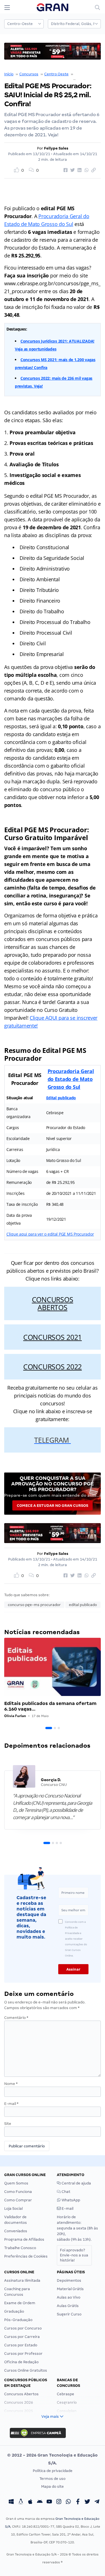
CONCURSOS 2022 (53, 1367)
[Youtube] (49, 2502)
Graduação (14, 2311)
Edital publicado (61, 1098)
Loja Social (13, 2209)
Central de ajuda (76, 2183)
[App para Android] (40, 2502)
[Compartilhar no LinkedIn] (79, 170)
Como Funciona (18, 2192)
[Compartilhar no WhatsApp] (86, 170)
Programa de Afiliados (24, 2239)
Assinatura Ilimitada (22, 2280)
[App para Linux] (21, 2502)
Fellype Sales (56, 148)
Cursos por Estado (21, 2345)
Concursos (29, 74)
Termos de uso (53, 2479)
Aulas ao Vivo (69, 2297)
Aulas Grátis (68, 2306)
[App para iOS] (30, 2502)
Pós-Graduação (18, 2320)
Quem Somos (16, 2183)
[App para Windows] (11, 2502)
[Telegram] (97, 2502)
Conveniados (16, 2231)
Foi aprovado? (74, 2255)
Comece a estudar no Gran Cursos (53, 1506)
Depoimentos (69, 2280)
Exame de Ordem (20, 2303)
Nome (11, 2084)
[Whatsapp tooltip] (68, 2502)
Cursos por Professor (23, 2354)
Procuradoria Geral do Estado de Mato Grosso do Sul (71, 1079)
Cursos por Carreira (22, 2337)
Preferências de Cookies (26, 2256)
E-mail (11, 2104)
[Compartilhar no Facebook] (65, 170)
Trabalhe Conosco (20, 2248)
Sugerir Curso (69, 2314)
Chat (66, 2192)
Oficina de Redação (21, 2362)
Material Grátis (70, 2289)
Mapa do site (53, 2486)
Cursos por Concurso (23, 2328)
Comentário (16, 2018)
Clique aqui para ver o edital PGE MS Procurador (50, 1234)
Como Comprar (18, 2200)
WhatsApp (70, 2200)
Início (9, 74)
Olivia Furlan (15, 1716)
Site (8, 2124)
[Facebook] (78, 2502)
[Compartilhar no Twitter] (72, 170)
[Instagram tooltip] (59, 2502)
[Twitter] (87, 2502)
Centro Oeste (56, 74)
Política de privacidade (53, 2471)
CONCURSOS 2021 (53, 1337)
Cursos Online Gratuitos (26, 2370)
